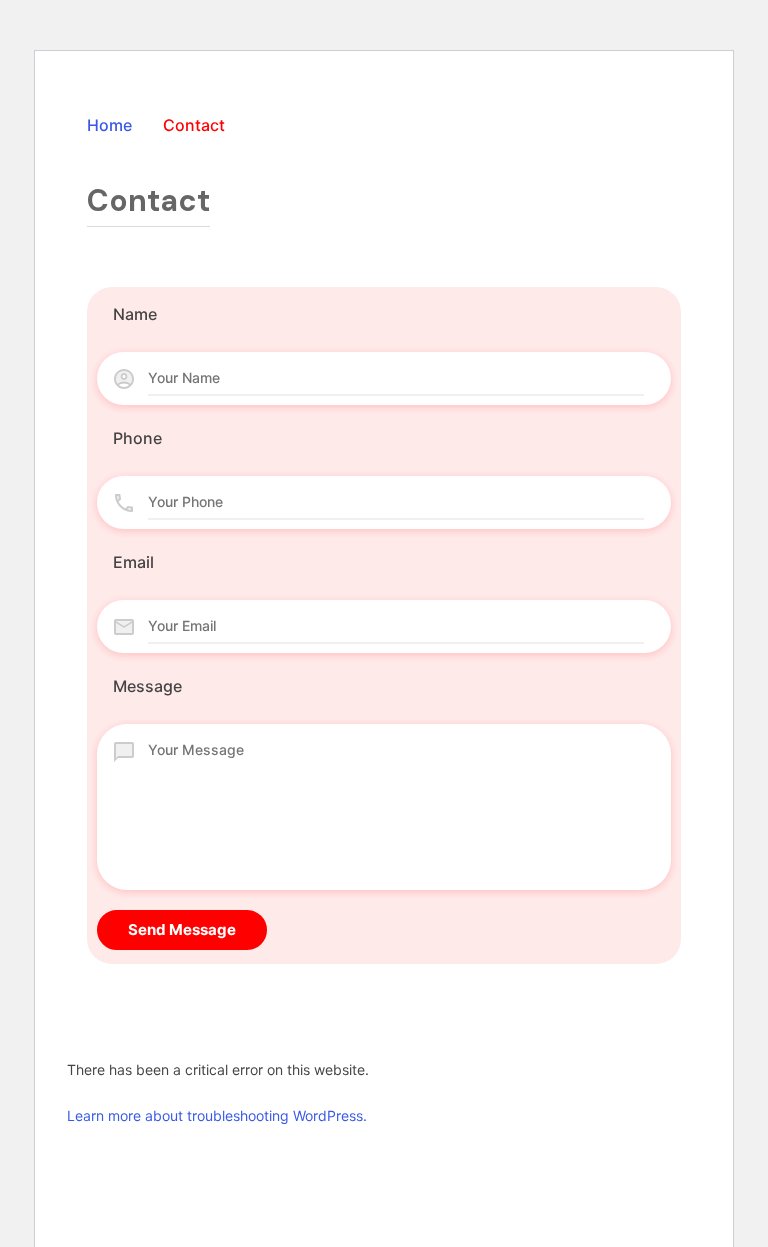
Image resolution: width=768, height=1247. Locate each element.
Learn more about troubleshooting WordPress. (217, 1115)
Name (135, 314)
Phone (137, 438)
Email (133, 562)
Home (109, 125)
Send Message (182, 929)
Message (147, 686)
